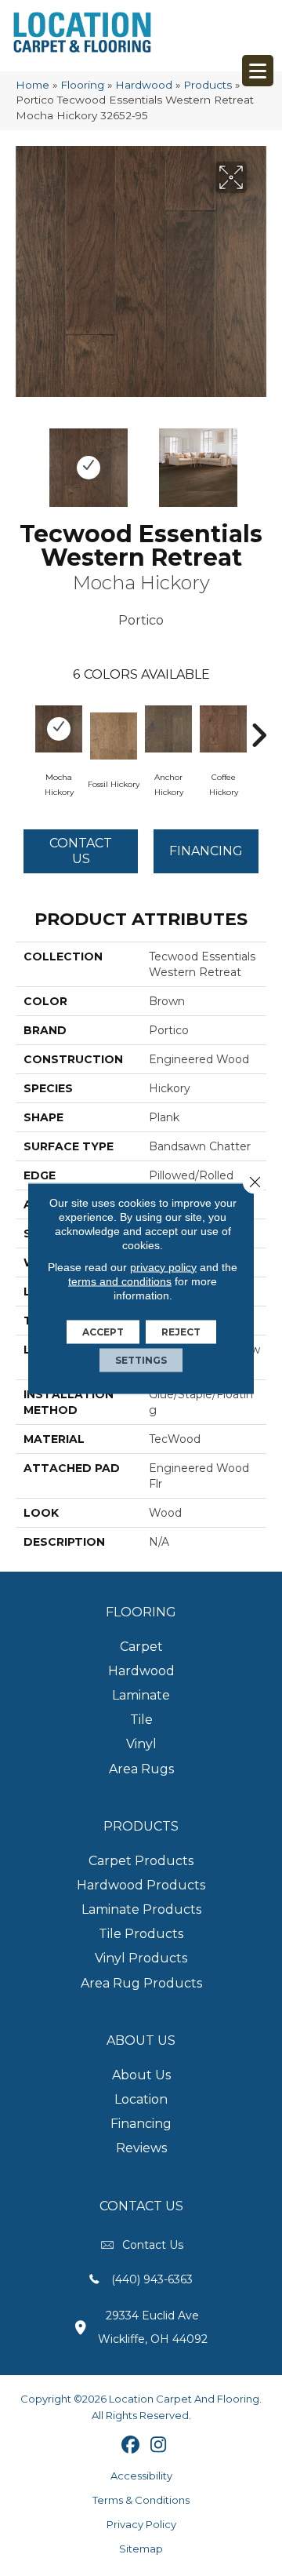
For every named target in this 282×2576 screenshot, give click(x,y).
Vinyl (141, 1744)
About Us (141, 2075)
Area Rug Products (141, 1983)
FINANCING (206, 851)
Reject (181, 1331)
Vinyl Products (141, 1958)
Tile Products (141, 1934)
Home (33, 85)
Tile (141, 1720)
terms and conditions (120, 1281)
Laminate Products (141, 1909)
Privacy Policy (141, 2524)
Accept (103, 1331)
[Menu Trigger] (258, 71)
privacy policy (163, 1266)
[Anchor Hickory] (168, 729)
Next (258, 460)
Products (208, 85)
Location (141, 2099)
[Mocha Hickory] (59, 729)
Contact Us (81, 851)
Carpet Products (141, 1861)
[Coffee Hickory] (223, 729)
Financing (141, 2124)
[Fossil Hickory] (114, 736)
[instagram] (159, 2446)
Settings (141, 1359)
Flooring (82, 85)
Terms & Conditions (141, 2500)
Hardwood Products (141, 1885)
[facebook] (131, 2446)
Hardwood (144, 85)
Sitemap (141, 2549)
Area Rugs (141, 1769)
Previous (23, 460)
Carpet (141, 1647)
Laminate (141, 1695)
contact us (153, 2245)
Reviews (141, 2148)
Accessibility (141, 2476)
